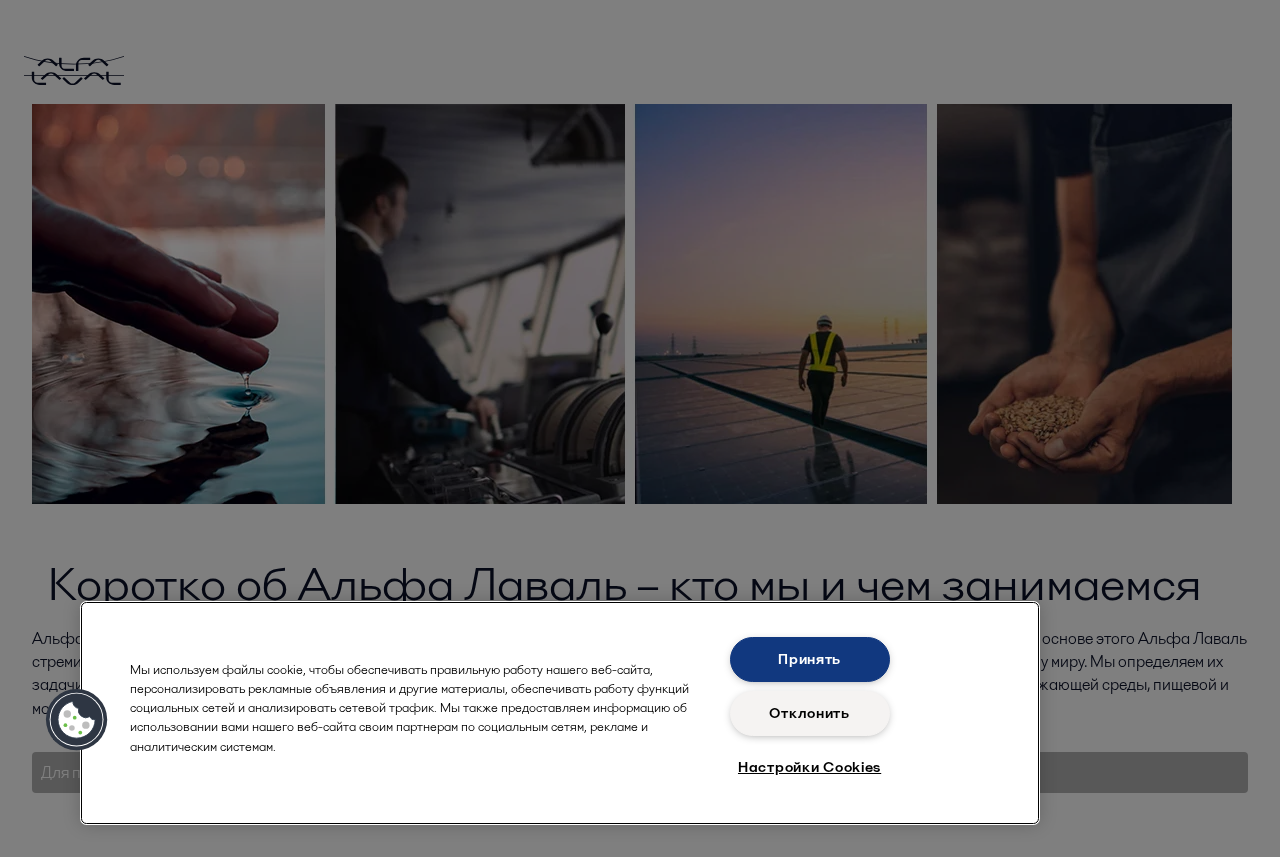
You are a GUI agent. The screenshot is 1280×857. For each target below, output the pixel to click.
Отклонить (809, 713)
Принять (809, 659)
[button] (77, 720)
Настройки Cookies (809, 767)
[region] (560, 713)
